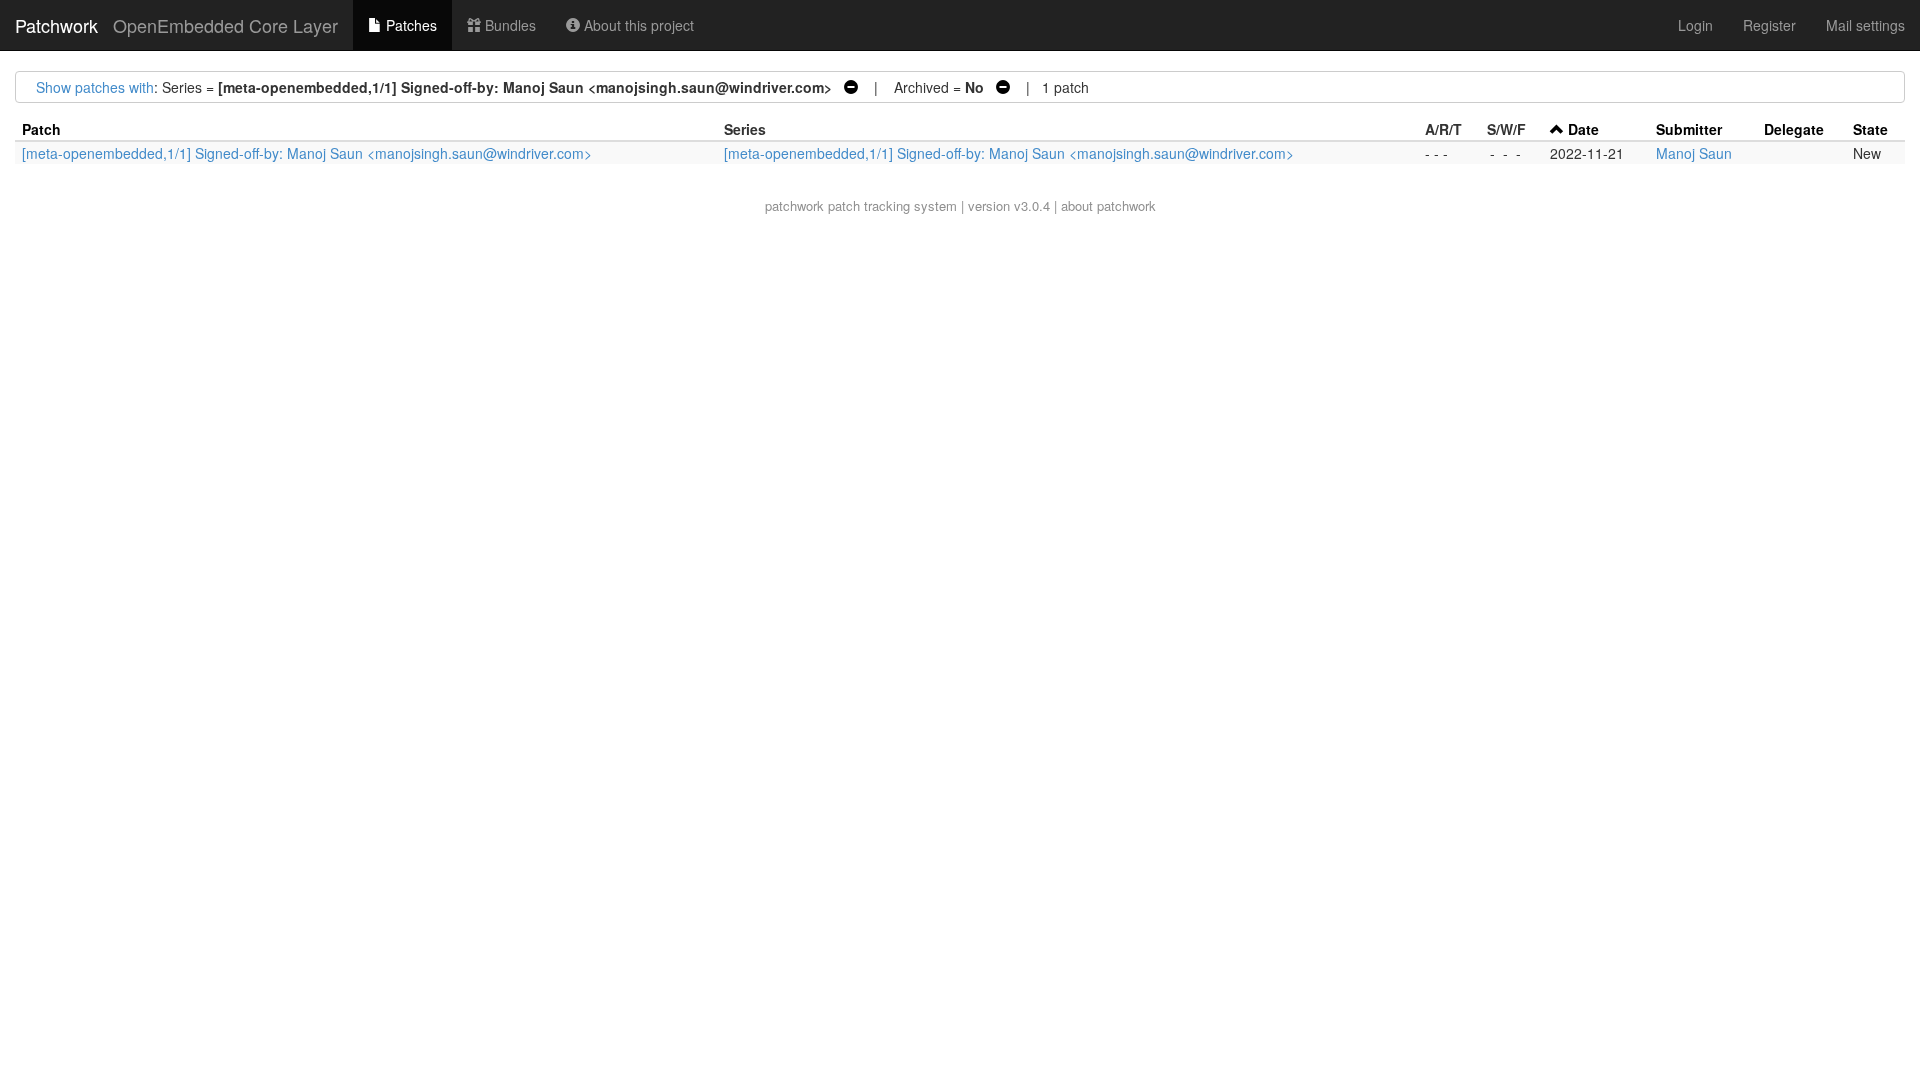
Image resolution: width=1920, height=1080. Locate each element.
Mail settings (1865, 25)
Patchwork (56, 25)
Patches (409, 25)
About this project (637, 25)
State (1870, 129)
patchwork (794, 205)
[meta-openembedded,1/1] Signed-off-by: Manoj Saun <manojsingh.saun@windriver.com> (307, 153)
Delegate (1794, 129)
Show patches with (95, 87)
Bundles (508, 25)
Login (1695, 25)
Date (1583, 129)
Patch (41, 129)
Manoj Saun (1694, 153)
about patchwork (1108, 205)
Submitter (1689, 129)
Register (1769, 25)
